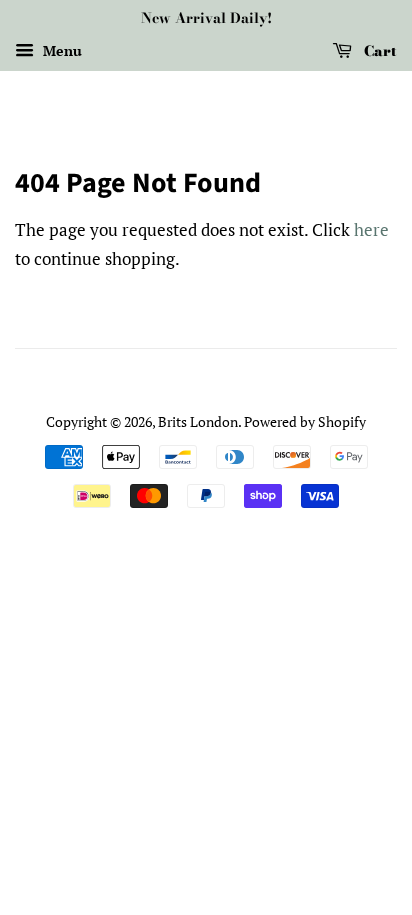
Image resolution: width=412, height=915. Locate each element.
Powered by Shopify (305, 421)
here (371, 229)
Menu (60, 50)
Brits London (198, 421)
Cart (378, 51)
